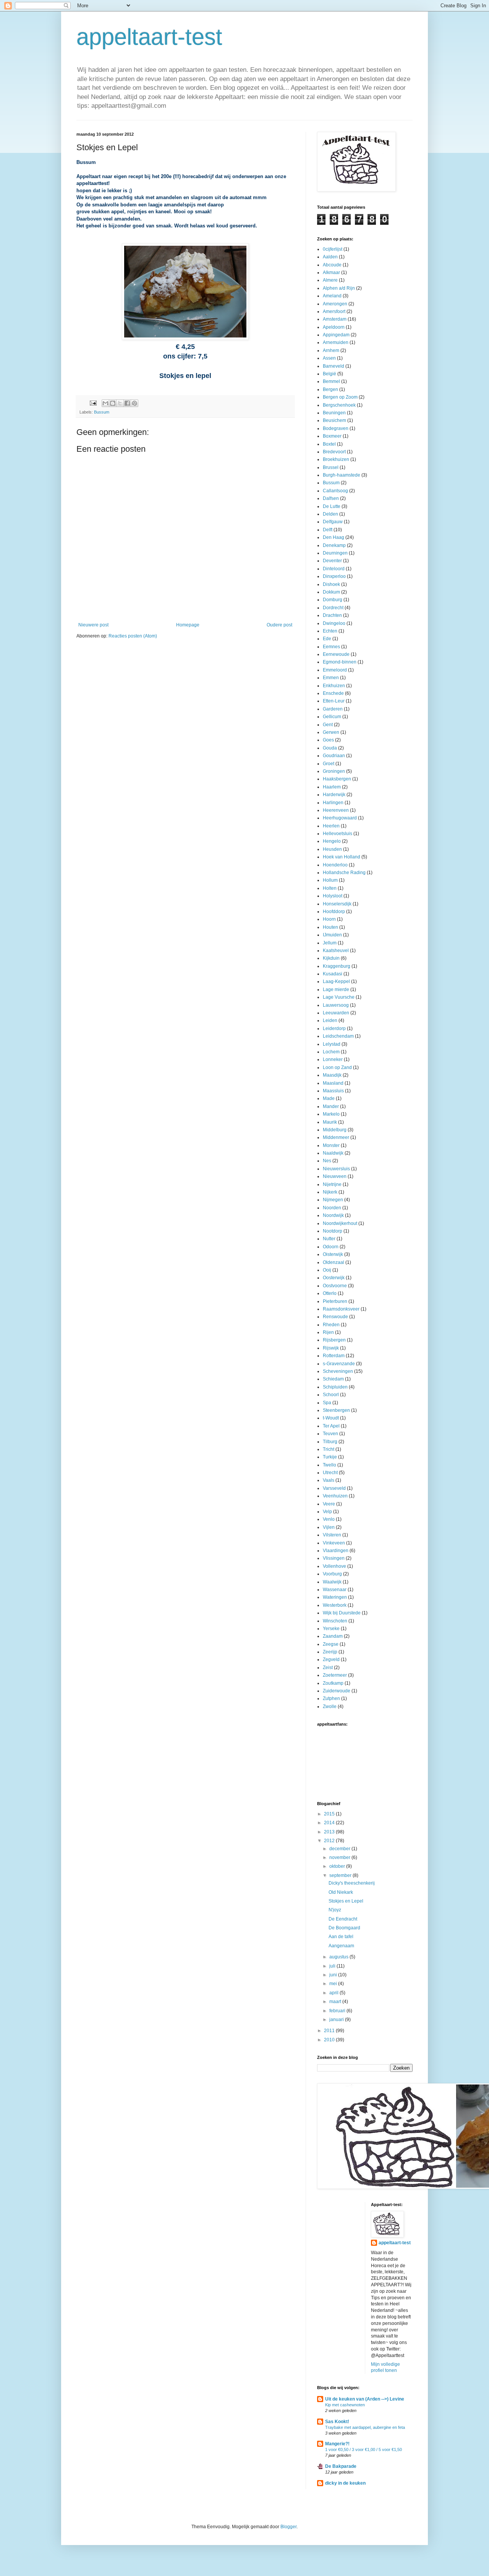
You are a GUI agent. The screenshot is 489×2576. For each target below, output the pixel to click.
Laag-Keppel (336, 981)
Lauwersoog (336, 1005)
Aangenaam (341, 1946)
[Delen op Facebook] (127, 403)
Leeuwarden (336, 1013)
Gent (328, 725)
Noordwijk (333, 1215)
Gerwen (331, 732)
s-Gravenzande (339, 1364)
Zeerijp (330, 1652)
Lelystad (332, 1044)
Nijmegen (333, 1200)
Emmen (331, 678)
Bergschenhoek (339, 405)
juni (334, 1975)
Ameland (332, 296)
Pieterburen (335, 1301)
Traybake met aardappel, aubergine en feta (365, 2427)
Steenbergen (336, 1410)
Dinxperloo (334, 576)
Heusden (332, 849)
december (340, 1849)
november (340, 1857)
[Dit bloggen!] (113, 403)
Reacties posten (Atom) (133, 636)
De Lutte (332, 506)
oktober (338, 1866)
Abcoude (332, 265)
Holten (330, 888)
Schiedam (333, 1379)
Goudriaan (334, 756)
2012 (330, 1841)
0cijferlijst (333, 249)
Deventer (332, 561)
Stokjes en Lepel (346, 1901)
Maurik (330, 1122)
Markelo (331, 1114)
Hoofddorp (334, 912)
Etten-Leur (334, 701)
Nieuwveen (335, 1176)
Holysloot (333, 896)
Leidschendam (338, 1036)
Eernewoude (336, 654)
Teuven (330, 1434)
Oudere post (279, 625)
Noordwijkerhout (340, 1223)
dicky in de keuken (345, 2483)
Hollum (330, 880)
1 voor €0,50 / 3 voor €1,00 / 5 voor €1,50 (364, 2449)
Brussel (331, 467)
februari (338, 2011)
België (330, 374)
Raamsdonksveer (341, 1309)
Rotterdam (334, 1356)
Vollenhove (334, 1566)
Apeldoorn (334, 327)
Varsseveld (334, 1488)
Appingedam (336, 335)
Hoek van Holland (342, 857)
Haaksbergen (337, 779)
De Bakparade (341, 2466)
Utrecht (330, 1473)
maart (336, 2002)
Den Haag (334, 537)
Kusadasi (333, 974)
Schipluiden (335, 1387)
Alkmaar (331, 273)
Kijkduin (331, 958)
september (341, 1875)
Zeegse (331, 1644)
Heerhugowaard (340, 818)
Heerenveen (336, 810)
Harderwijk (334, 795)
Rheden (331, 1325)
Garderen (333, 709)
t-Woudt (331, 1418)
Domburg (333, 600)
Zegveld (331, 1659)
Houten (330, 927)
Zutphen (331, 1698)
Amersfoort (334, 311)
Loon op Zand (337, 1067)
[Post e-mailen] (93, 402)
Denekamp (334, 545)
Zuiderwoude (337, 1691)
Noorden (332, 1208)
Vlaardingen (336, 1551)
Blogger (288, 2527)
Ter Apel (331, 1426)
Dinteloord (334, 569)
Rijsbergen (334, 1340)
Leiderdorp (334, 1028)
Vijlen (329, 1527)
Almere (330, 280)
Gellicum (332, 717)
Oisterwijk (333, 1254)
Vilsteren (332, 1535)
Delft (328, 530)
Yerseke (331, 1629)
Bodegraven (336, 428)
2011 (330, 2031)
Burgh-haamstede (342, 475)
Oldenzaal (334, 1262)
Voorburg (332, 1574)
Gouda (330, 748)
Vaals (329, 1480)
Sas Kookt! (337, 2422)
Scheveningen (338, 1371)
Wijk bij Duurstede (342, 1613)
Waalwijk (332, 1582)
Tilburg (330, 1442)
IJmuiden (332, 935)
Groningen (334, 771)
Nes (327, 1161)
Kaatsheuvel (336, 951)
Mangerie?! (337, 2444)
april (334, 1993)
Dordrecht (333, 608)
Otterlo (330, 1293)
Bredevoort (334, 452)
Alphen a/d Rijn (339, 288)
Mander (331, 1106)
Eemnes (331, 647)
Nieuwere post (93, 625)
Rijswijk (331, 1348)
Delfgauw (333, 522)
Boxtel (329, 444)
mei (334, 1984)
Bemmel (331, 381)
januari (337, 2020)
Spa (327, 1403)
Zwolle (330, 1707)
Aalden (330, 257)
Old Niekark (341, 1892)
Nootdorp (333, 1231)
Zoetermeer (335, 1675)
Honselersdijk (337, 904)
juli (333, 1966)
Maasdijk (332, 1075)
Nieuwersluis (336, 1169)
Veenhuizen (335, 1496)
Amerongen (335, 304)
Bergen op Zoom (340, 397)
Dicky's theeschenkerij (352, 1883)
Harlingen (333, 803)
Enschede (333, 693)
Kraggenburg (337, 966)
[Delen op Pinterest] (134, 403)
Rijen (328, 1332)
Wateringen (335, 1597)
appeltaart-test (149, 37)
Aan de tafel (341, 1937)
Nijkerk (330, 1192)
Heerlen (331, 826)
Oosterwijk (334, 1278)
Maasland (333, 1083)
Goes (328, 740)
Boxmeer (332, 436)
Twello (330, 1465)
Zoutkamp (333, 1683)
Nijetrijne (332, 1184)
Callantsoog (335, 491)
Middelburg (335, 1130)
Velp (327, 1512)
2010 (330, 2040)
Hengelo (332, 841)
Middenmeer (336, 1137)
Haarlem (332, 787)
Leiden (330, 1020)
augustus (339, 1957)
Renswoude (335, 1317)
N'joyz (335, 1910)
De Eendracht (343, 1919)
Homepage (188, 625)
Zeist (328, 1668)
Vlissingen (334, 1558)
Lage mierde (336, 990)
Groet (329, 764)
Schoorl (331, 1395)
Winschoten (335, 1621)
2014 (330, 1823)
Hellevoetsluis (338, 834)
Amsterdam (335, 319)
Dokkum (331, 592)
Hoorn (329, 919)
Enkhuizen (334, 686)
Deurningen (335, 553)
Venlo (329, 1519)
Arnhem (331, 350)
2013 (330, 1832)
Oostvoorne (335, 1286)
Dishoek (331, 584)
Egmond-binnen (340, 662)
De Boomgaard (344, 1928)
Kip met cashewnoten (345, 2405)
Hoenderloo (335, 865)
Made (329, 1098)
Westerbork (335, 1605)
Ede (327, 639)
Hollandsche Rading (344, 873)
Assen (329, 358)
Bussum (102, 412)
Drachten (332, 615)
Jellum (330, 943)
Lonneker (333, 1059)
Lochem (331, 1052)
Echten (330, 631)
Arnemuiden (336, 342)
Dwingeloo (334, 623)
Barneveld (334, 366)
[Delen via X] (120, 403)
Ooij (327, 1270)
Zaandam (333, 1636)
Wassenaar (335, 1590)
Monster (331, 1145)
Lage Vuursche (339, 997)
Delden (330, 514)
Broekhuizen (336, 459)
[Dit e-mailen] (105, 403)
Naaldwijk (333, 1153)
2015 (330, 1814)
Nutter (329, 1239)
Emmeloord (335, 670)
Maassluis (333, 1091)
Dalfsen (331, 498)
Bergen (330, 389)
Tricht (329, 1449)
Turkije (330, 1457)
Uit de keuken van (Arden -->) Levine (365, 2399)
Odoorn (331, 1247)
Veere (329, 1504)
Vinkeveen (334, 1543)
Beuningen (334, 413)
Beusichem (334, 420)
